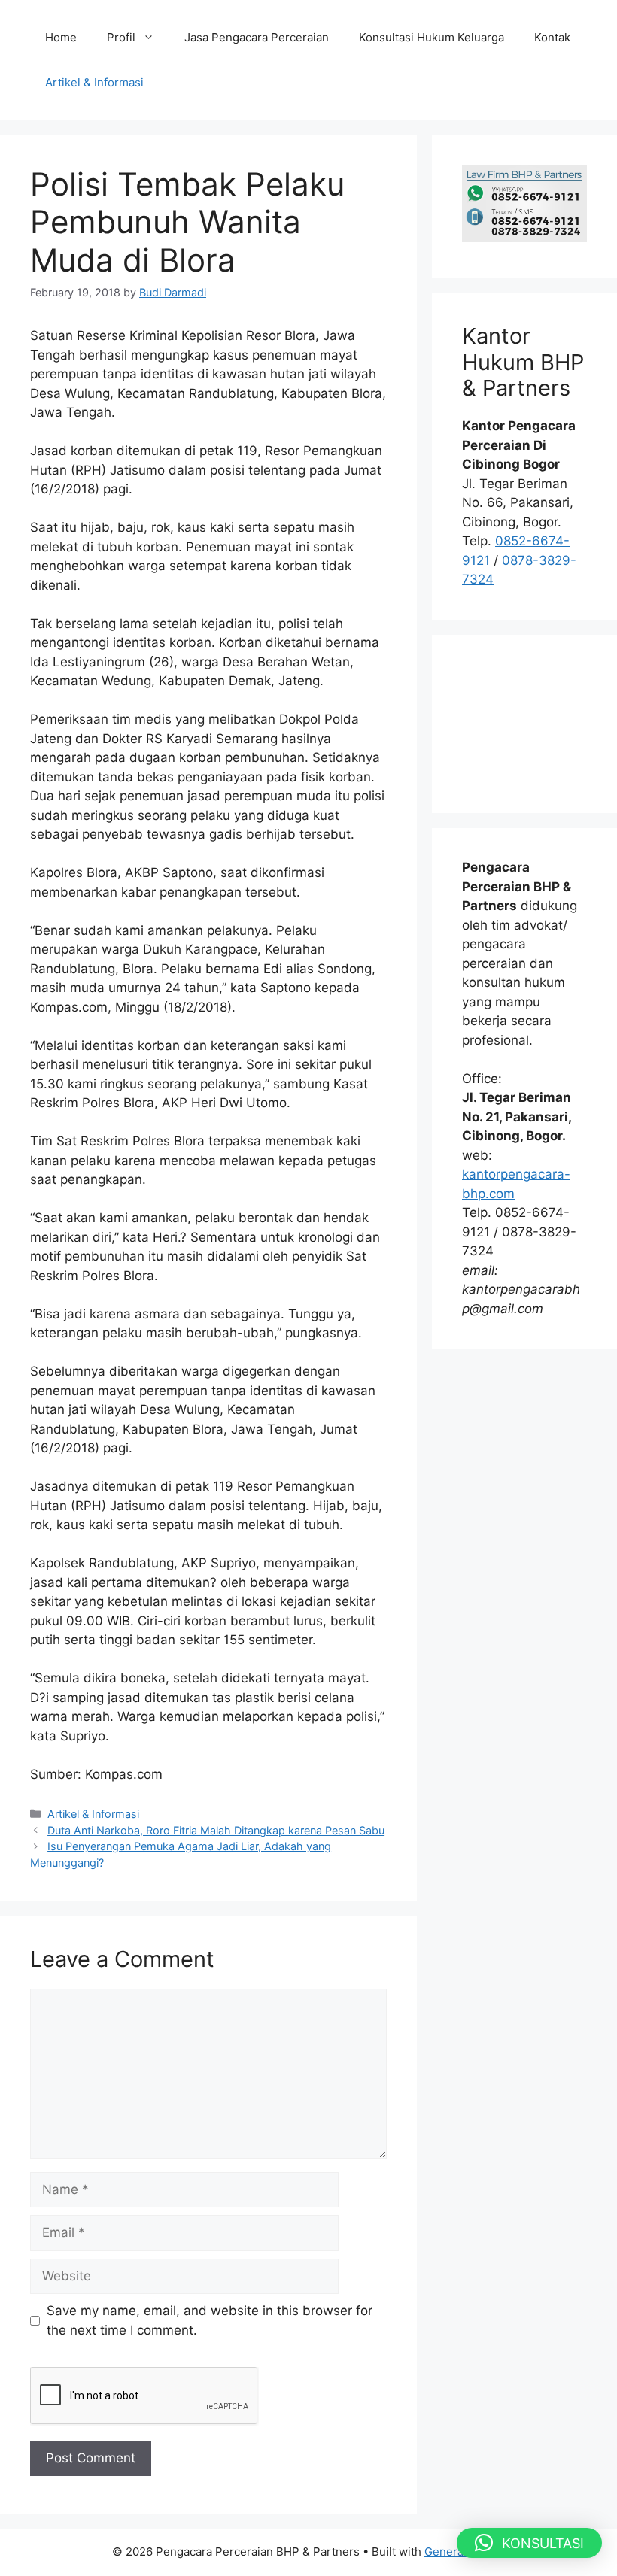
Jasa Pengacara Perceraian (257, 37)
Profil (121, 37)
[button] (529, 2543)
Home (61, 37)
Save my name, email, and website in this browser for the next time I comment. (210, 2320)
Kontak (552, 37)
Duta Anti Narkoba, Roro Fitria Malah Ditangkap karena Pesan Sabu (216, 1830)
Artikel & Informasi (94, 82)
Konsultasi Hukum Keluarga (432, 37)
